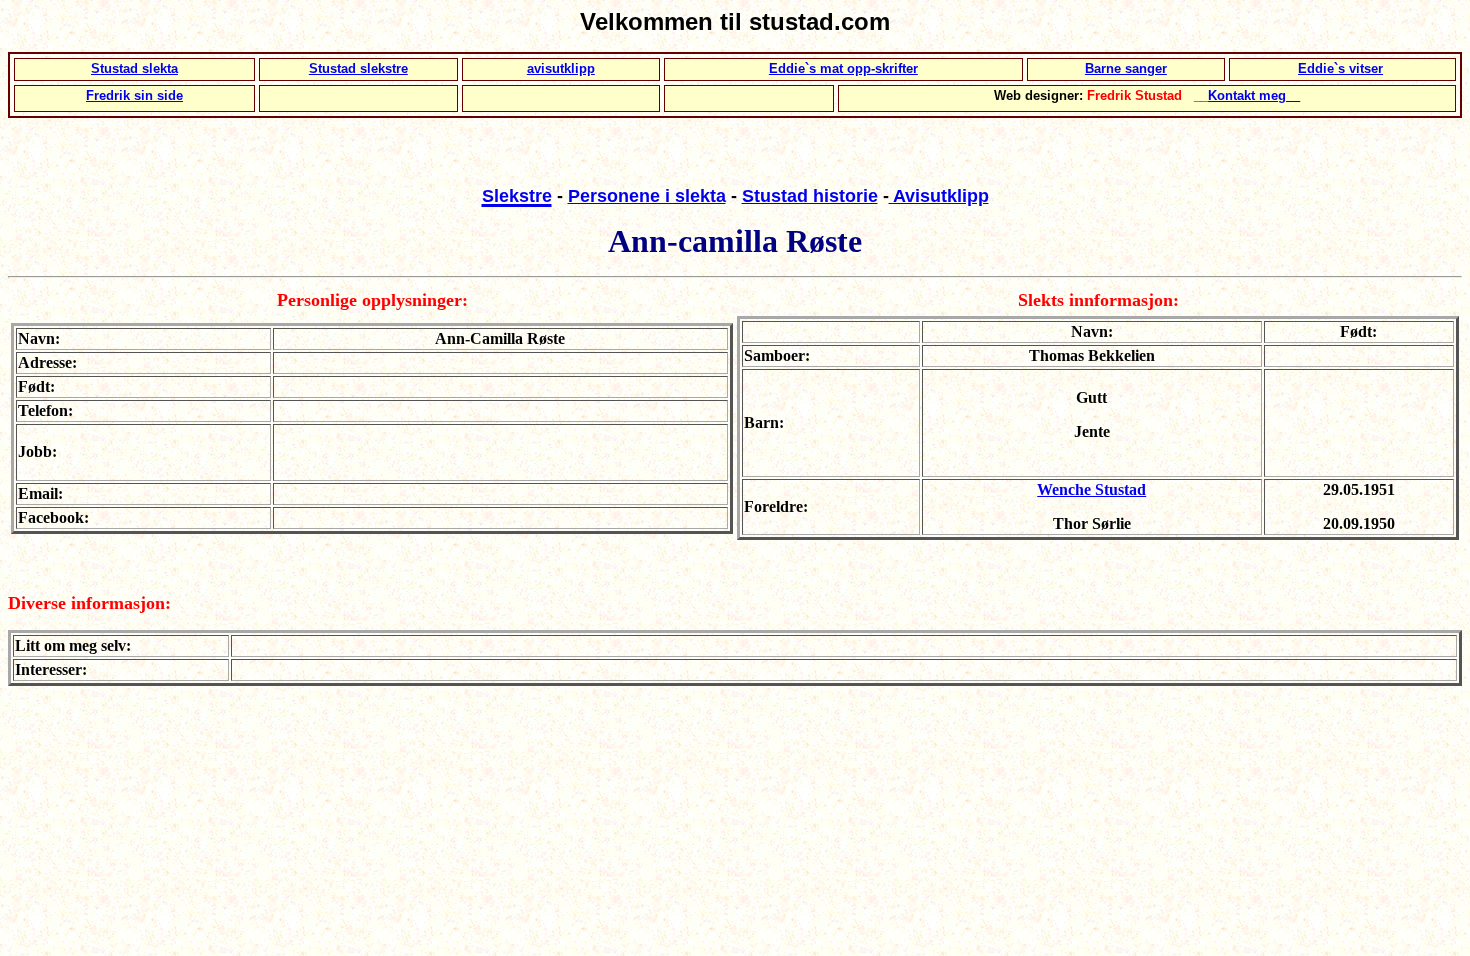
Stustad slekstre (358, 68)
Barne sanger (1126, 68)
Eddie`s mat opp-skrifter (843, 68)
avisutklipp (561, 68)
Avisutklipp (939, 196)
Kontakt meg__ (1254, 95)
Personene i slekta (647, 196)
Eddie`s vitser (1340, 68)
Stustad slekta (134, 68)
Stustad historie (810, 196)
